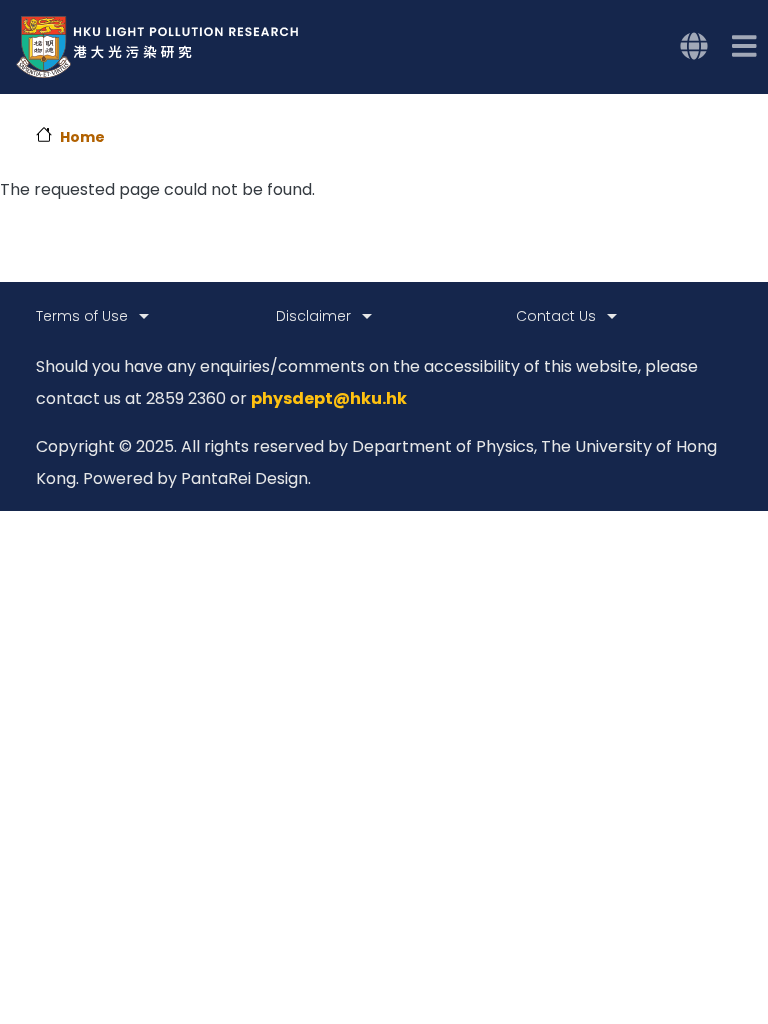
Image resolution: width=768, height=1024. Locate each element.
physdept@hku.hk (329, 398)
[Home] (157, 47)
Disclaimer (313, 316)
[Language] (694, 47)
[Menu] (744, 47)
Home (82, 137)
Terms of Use (82, 316)
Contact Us (556, 316)
